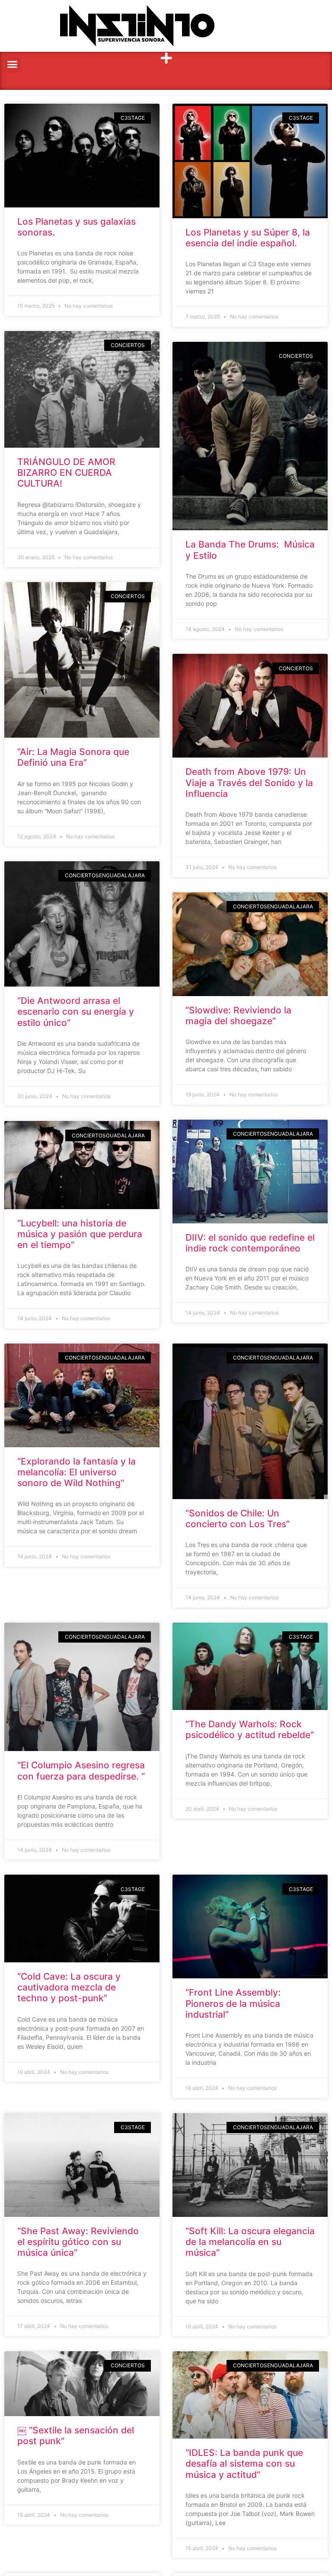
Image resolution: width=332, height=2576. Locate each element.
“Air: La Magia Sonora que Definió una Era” (73, 757)
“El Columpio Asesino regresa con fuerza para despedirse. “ (81, 1770)
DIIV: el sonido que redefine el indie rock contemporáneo (250, 1243)
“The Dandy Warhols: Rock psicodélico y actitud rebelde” (250, 1729)
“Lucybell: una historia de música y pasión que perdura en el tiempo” (80, 1234)
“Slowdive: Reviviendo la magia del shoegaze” (238, 1016)
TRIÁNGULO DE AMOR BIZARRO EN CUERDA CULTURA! (66, 473)
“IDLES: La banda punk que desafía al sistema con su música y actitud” (244, 2463)
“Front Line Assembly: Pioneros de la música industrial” (233, 2003)
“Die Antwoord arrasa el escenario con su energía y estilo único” (76, 1011)
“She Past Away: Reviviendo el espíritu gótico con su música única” (78, 2242)
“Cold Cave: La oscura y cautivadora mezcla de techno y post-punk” (69, 1987)
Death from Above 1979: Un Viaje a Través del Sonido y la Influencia (249, 782)
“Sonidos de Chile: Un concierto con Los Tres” (238, 1519)
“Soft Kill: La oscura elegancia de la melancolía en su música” (250, 2242)
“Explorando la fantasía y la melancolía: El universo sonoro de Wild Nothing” (77, 1472)
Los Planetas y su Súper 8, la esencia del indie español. (248, 238)
